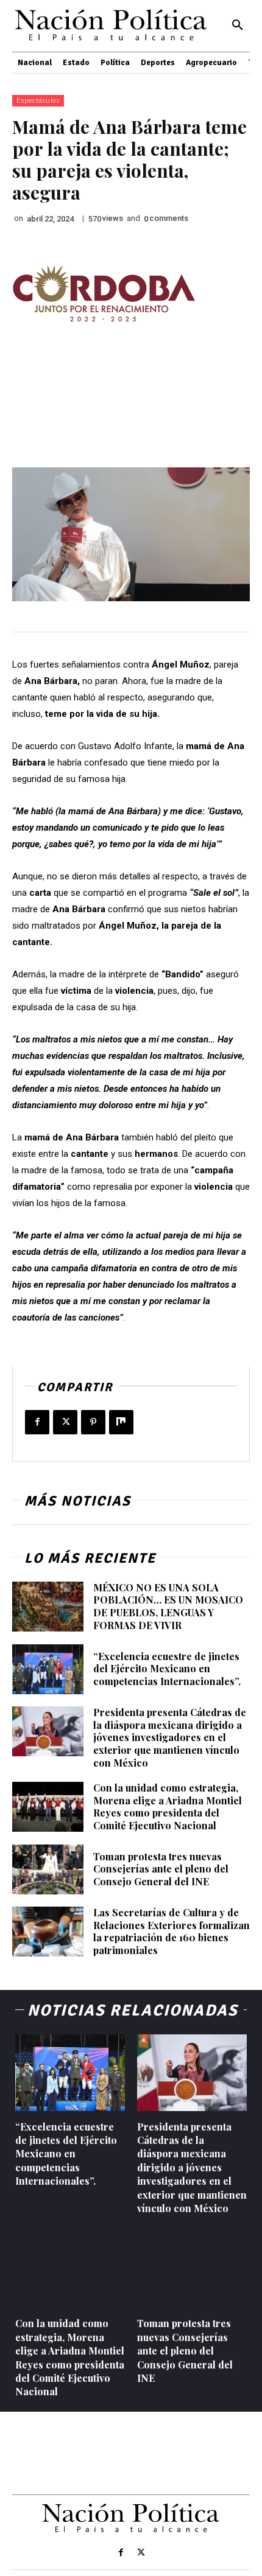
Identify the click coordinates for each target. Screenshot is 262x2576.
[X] (65, 1422)
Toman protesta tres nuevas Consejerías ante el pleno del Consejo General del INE (161, 1869)
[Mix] (121, 1422)
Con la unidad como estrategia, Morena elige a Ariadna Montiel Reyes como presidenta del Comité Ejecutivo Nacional (168, 1806)
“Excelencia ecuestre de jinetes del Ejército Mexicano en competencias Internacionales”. (167, 1669)
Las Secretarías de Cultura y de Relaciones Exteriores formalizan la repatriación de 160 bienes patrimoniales (172, 1931)
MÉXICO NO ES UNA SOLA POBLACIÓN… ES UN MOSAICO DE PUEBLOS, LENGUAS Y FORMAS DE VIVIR (168, 1606)
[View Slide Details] (104, 294)
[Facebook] (37, 1422)
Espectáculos (38, 101)
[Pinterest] (93, 1422)
